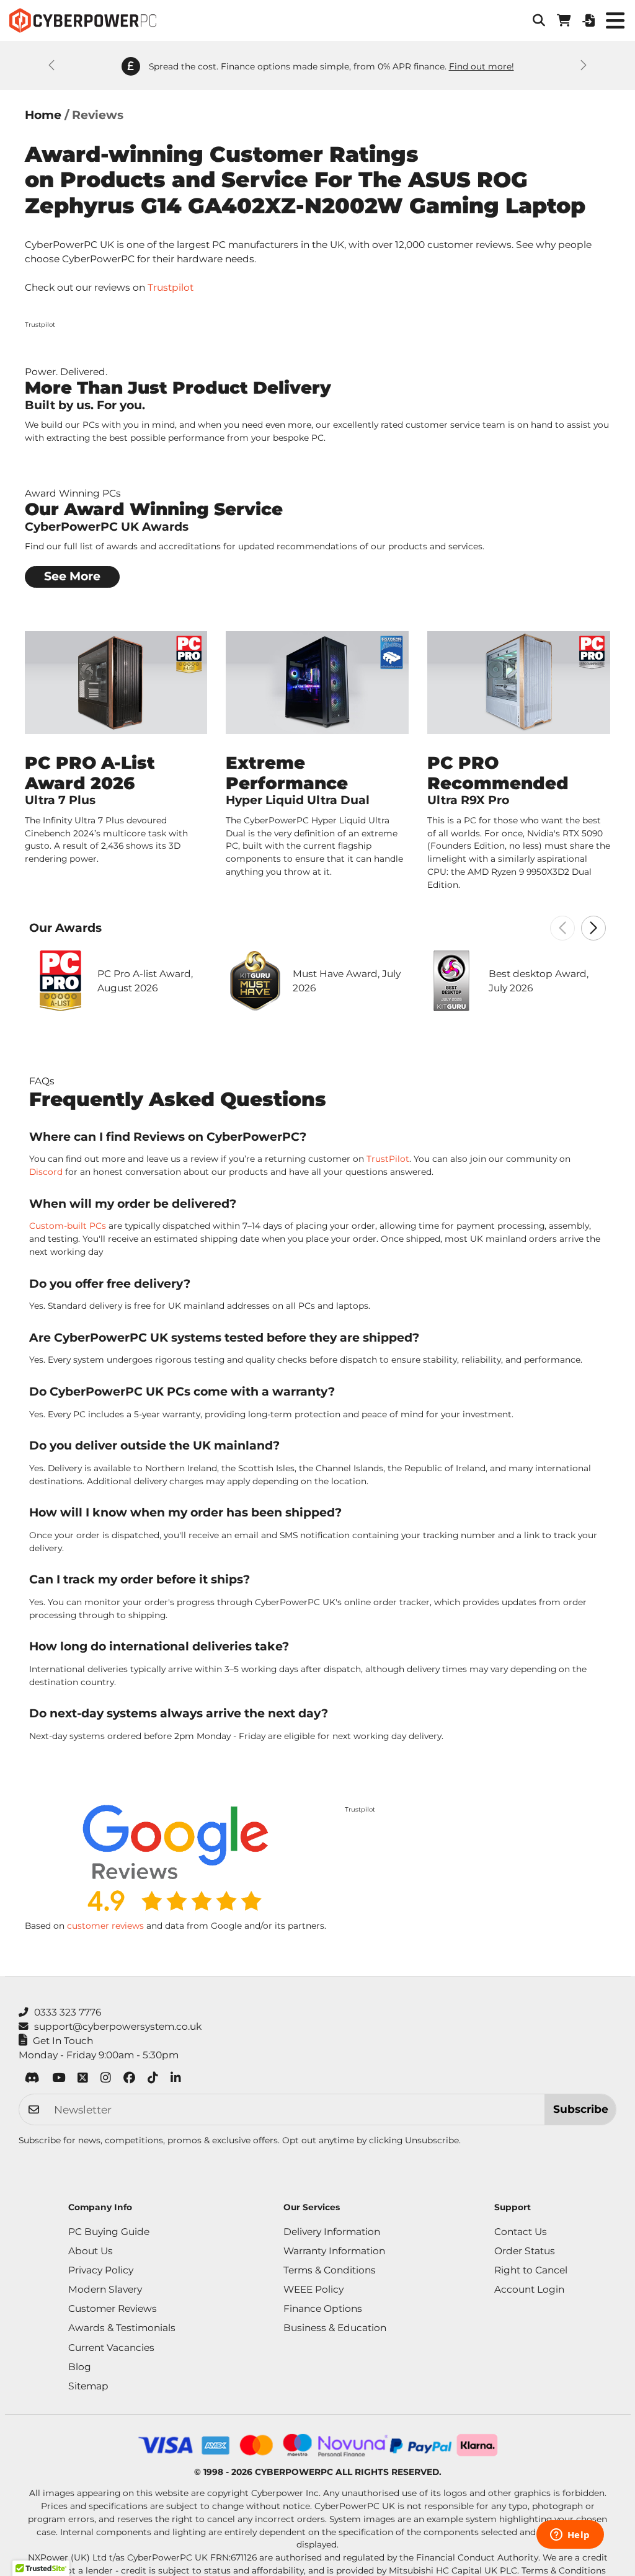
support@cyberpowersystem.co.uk (118, 2026)
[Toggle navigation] (615, 20)
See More (72, 576)
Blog (80, 2367)
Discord (46, 1172)
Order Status (525, 2251)
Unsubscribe (432, 2140)
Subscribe (581, 2109)
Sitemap (88, 2386)
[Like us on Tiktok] (153, 2080)
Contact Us (521, 2232)
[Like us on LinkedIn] (176, 2080)
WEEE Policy (313, 2289)
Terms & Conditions (330, 2270)
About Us (91, 2251)
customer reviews (105, 1926)
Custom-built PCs (68, 1226)
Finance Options (323, 2308)
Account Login (529, 2289)
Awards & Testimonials (122, 2328)
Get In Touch (63, 2041)
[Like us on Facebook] (129, 2080)
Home (43, 115)
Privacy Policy (101, 2270)
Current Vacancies (111, 2348)
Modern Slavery (105, 2289)
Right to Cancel (531, 2270)
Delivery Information (332, 2232)
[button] (539, 20)
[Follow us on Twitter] (83, 2080)
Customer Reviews (113, 2308)
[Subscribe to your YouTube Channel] (59, 2080)
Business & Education (335, 2328)
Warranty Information (334, 2251)
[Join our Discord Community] (32, 2080)
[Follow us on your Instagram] (106, 2080)
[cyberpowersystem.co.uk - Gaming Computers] (83, 20)
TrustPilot (388, 1159)
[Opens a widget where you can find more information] (570, 2536)
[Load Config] (588, 20)
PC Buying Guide (109, 2232)
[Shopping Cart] (564, 20)
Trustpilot (171, 287)
